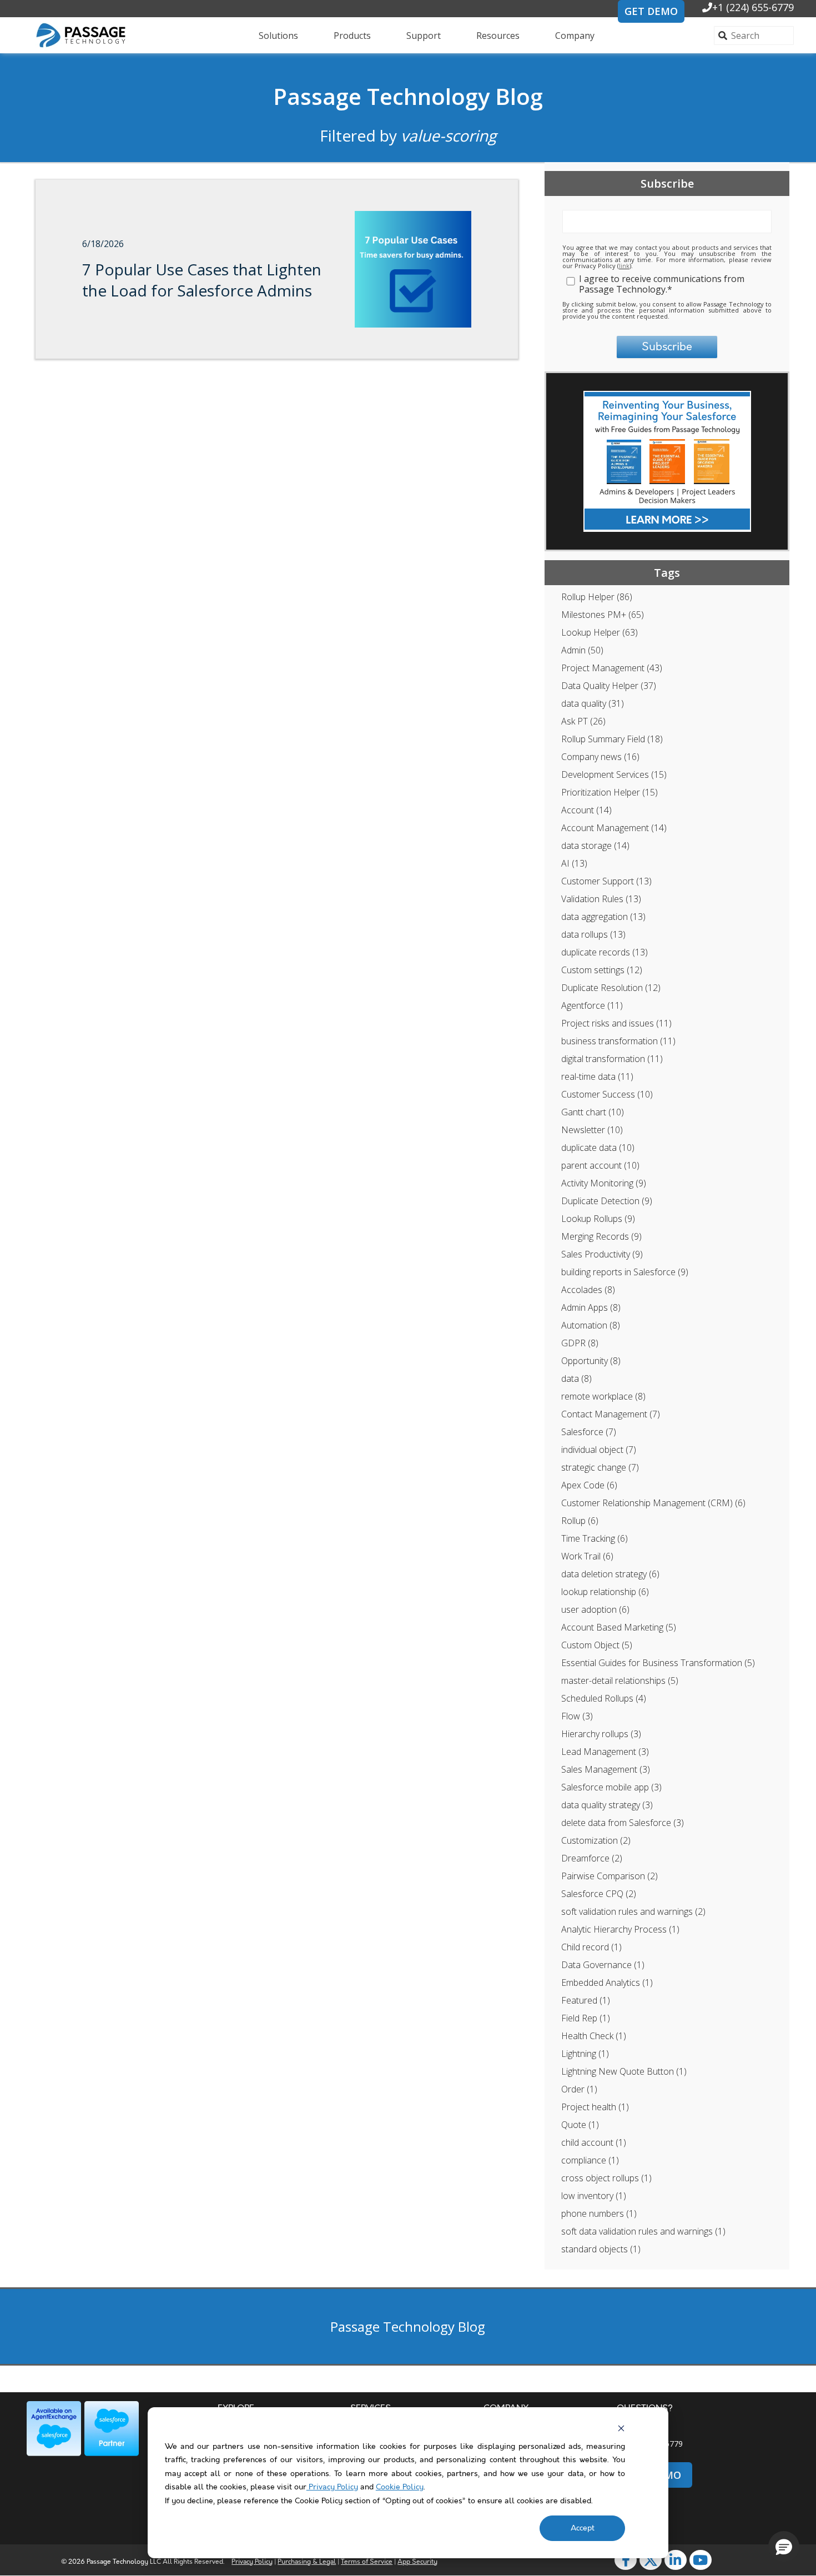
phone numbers (599, 2213)
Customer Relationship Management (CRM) (653, 1503)
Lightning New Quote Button (624, 2071)
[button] (784, 2547)
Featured (586, 2000)
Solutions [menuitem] (278, 36)
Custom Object (597, 1645)
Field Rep (586, 2018)
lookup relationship (605, 1592)
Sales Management (606, 1769)
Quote (580, 2125)
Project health (595, 2107)
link (624, 266)
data (576, 1378)
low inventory (594, 2196)
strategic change (600, 1467)
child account (594, 2142)
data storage (595, 846)
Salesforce (589, 1432)
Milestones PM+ (603, 615)
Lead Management (605, 1752)
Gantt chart (593, 1112)
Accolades (588, 1290)
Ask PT (583, 721)
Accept (583, 2528)
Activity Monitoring (604, 1183)
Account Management (614, 828)
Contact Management (611, 1414)
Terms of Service (367, 2562)
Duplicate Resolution (611, 988)
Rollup (580, 1521)
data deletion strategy (610, 1574)
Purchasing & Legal (307, 2562)
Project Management (612, 668)
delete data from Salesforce (623, 1823)
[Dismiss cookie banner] (621, 2428)
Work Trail (587, 1556)
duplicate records (605, 952)
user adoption (595, 1609)
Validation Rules (601, 899)
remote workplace (603, 1396)
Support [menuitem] (424, 36)
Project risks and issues (616, 1023)
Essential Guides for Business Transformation (658, 1663)
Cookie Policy (400, 2487)
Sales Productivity (602, 1254)
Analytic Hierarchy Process (620, 1929)
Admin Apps (591, 1307)
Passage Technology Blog (408, 96)
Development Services (614, 774)
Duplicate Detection (607, 1201)
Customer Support (606, 881)
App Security (417, 2562)
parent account (600, 1165)
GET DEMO (651, 11)
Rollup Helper (597, 597)
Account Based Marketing (619, 1627)
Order (579, 2089)
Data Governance (603, 1965)
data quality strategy (607, 1805)
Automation (591, 1325)
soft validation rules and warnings (633, 1911)
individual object (599, 1450)
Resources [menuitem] (498, 36)
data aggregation (603, 917)
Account (586, 810)
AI (574, 863)
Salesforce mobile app (611, 1787)
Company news (600, 757)
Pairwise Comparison (610, 1876)
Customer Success (607, 1094)
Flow (577, 1716)
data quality (593, 703)
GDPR (580, 1343)
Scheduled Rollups (604, 1698)
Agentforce (592, 1005)
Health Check (594, 2036)
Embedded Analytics (607, 1983)
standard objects (601, 2249)
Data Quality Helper (609, 686)
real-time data (597, 1076)
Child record (591, 1947)
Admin (582, 650)
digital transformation (612, 1059)
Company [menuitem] (575, 36)
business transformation (618, 1041)
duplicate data (598, 1148)
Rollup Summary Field (612, 739)
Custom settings (602, 970)
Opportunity (591, 1361)
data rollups (593, 934)
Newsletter (592, 1130)
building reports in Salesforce (625, 1272)
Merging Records (601, 1236)
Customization (596, 1840)
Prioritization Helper (610, 792)
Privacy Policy (332, 2487)
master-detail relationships (620, 1681)
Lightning (585, 2054)
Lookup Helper (600, 632)
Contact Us (637, 2427)
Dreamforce (592, 1858)
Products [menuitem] (352, 36)
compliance (590, 2160)
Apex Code (589, 1485)
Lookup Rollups (598, 1219)
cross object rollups (606, 2178)
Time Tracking (595, 1538)
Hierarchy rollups (601, 1734)
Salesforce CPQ (599, 1894)
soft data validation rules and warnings (643, 2231)
